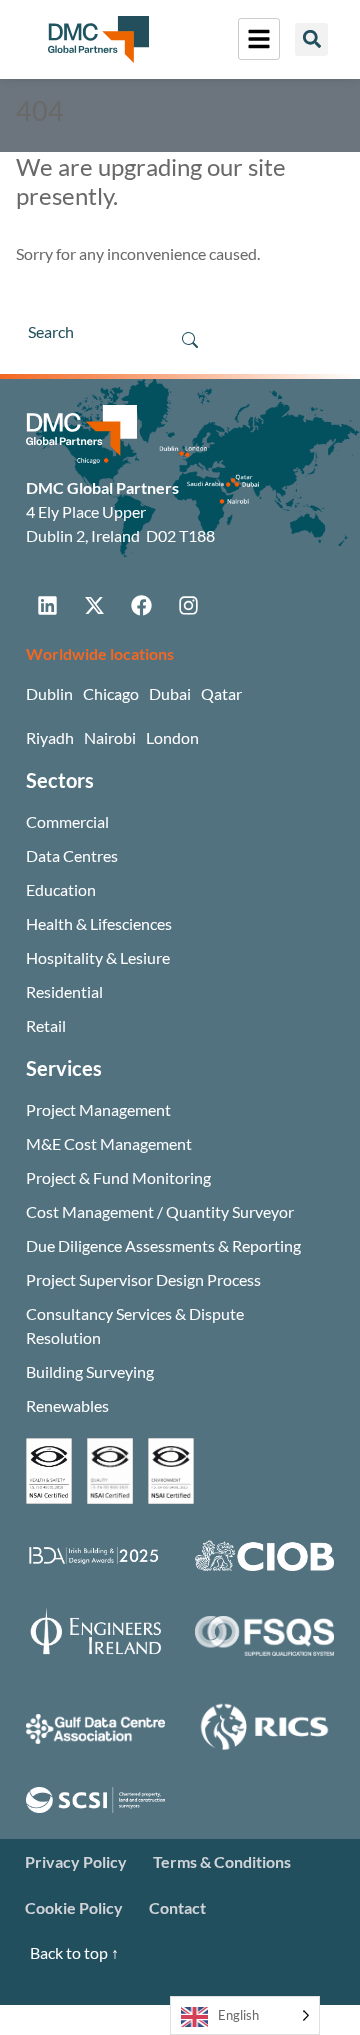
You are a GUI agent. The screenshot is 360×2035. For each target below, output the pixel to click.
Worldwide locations (100, 653)
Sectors (60, 780)
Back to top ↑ (74, 1952)
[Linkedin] (47, 605)
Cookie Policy (74, 1907)
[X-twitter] (94, 605)
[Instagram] (188, 605)
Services (64, 1068)
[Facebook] (141, 605)
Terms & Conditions (222, 1861)
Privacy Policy (76, 1861)
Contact (177, 1907)
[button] (311, 39)
